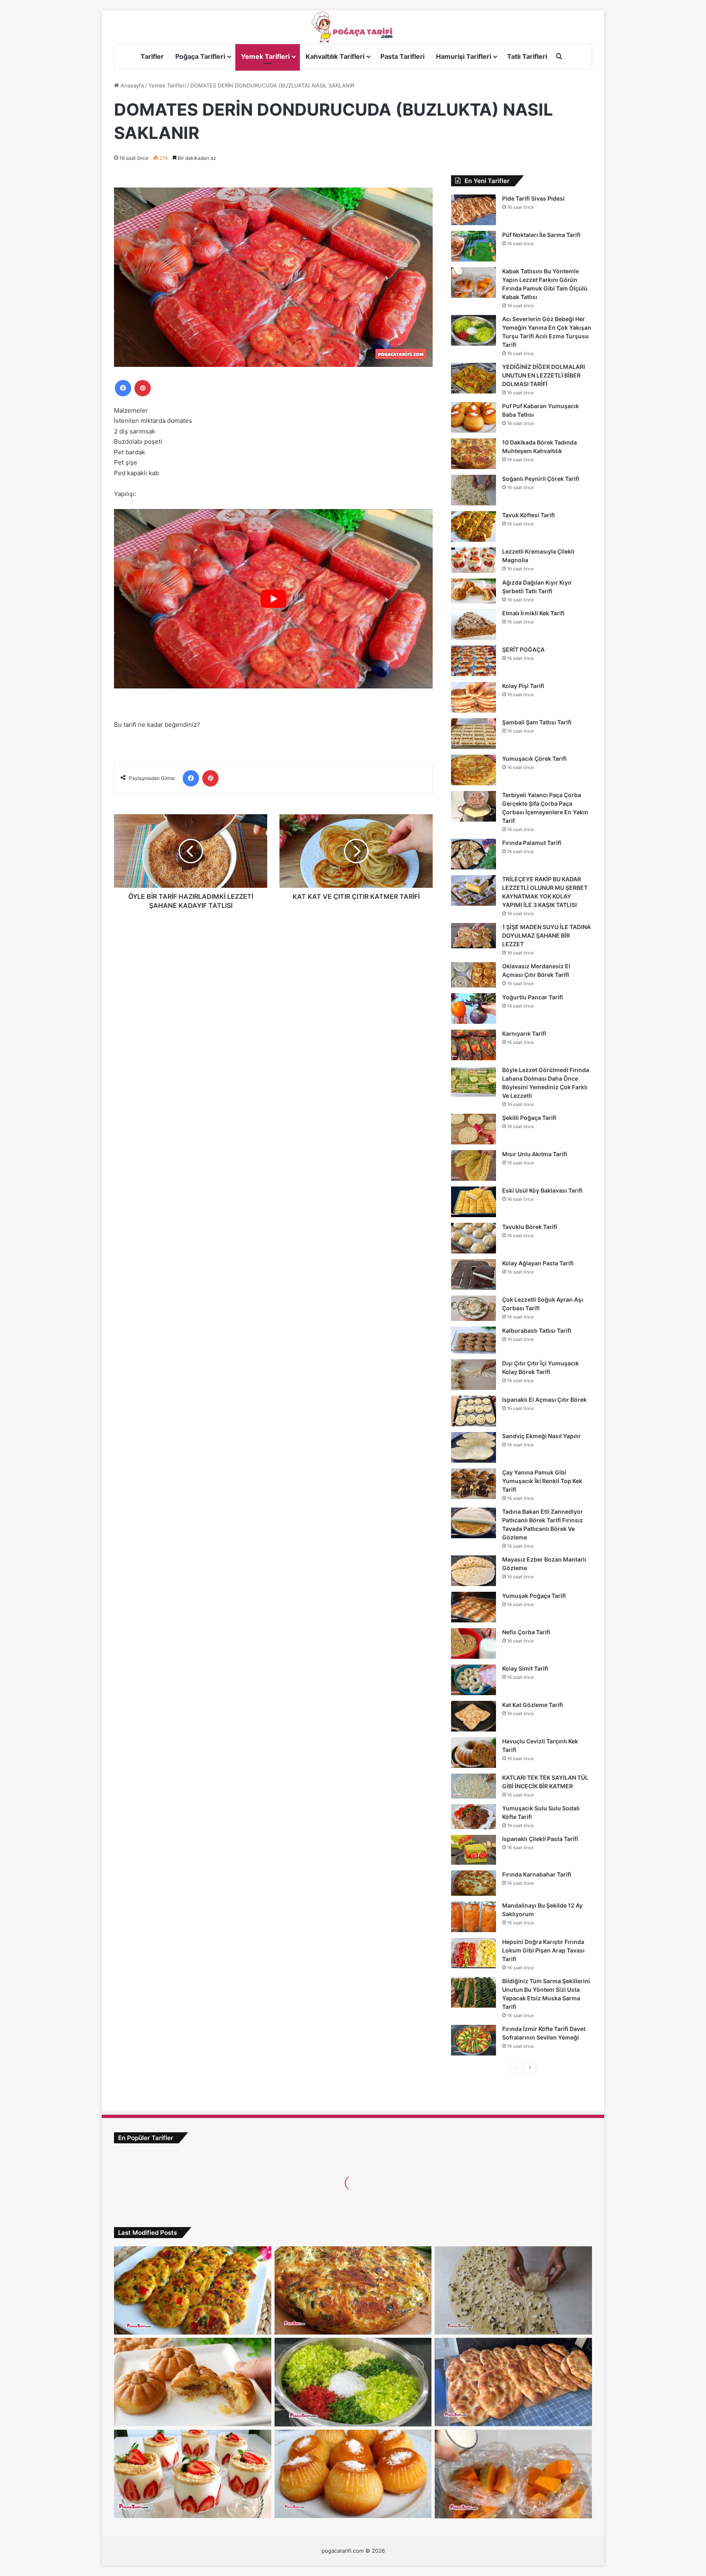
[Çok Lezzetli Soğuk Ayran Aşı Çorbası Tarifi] (474, 1308)
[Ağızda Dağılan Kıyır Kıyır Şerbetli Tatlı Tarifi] (474, 591)
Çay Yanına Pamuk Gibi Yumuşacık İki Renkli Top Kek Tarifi (542, 1481)
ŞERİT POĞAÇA (523, 649)
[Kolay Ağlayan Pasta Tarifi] (474, 1275)
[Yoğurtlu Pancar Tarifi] (474, 1009)
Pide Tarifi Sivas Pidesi (533, 198)
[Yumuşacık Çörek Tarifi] (474, 770)
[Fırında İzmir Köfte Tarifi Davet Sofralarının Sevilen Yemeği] (474, 2040)
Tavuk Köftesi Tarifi (528, 515)
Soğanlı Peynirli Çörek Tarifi (541, 479)
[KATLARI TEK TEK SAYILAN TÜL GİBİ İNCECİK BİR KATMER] (474, 1786)
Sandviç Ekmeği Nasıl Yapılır (542, 1436)
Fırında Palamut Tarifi (532, 843)
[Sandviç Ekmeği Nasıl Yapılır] (474, 1447)
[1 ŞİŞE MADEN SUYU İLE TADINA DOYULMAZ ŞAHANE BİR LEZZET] (474, 936)
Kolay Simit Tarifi (525, 1668)
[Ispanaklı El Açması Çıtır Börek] (474, 1411)
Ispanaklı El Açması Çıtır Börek (544, 1400)
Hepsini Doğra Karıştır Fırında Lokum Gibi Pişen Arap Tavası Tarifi (543, 1950)
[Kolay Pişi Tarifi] (474, 697)
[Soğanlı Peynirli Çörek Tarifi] (474, 490)
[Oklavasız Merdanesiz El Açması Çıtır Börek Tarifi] (474, 975)
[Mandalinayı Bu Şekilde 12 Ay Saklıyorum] (474, 1917)
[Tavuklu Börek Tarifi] (474, 1238)
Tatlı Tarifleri (527, 56)
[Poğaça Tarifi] (353, 27)
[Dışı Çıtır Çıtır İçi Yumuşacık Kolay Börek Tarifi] (474, 1375)
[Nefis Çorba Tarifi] (474, 1643)
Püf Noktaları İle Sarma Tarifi (541, 235)
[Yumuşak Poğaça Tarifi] (474, 1607)
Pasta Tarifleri (402, 56)
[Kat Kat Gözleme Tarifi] (474, 1716)
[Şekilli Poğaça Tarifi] (474, 1129)
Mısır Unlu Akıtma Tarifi (535, 1154)
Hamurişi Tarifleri (464, 56)
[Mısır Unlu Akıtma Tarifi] (474, 1165)
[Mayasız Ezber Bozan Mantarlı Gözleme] (474, 1571)
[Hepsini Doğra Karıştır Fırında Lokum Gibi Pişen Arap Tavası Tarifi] (474, 1953)
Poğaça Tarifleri (200, 56)
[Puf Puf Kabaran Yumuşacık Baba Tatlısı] (474, 417)
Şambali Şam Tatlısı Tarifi (537, 722)
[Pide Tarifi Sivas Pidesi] (474, 210)
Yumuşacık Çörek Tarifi (534, 759)
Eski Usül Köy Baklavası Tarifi (542, 1190)
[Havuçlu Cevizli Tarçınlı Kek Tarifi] (474, 1753)
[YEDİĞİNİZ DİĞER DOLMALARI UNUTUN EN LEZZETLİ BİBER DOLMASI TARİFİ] (474, 378)
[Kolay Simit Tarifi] (474, 1680)
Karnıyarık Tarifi (524, 1033)
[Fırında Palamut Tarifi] (474, 854)
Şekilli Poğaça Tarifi (529, 1118)
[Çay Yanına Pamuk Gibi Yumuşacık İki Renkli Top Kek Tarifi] (474, 1484)
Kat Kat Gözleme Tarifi (533, 1705)
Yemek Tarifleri (265, 56)
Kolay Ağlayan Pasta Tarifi (538, 1263)
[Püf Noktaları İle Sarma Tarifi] (474, 246)
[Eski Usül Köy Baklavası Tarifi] (474, 1202)
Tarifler (152, 56)
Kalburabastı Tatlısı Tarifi (537, 1330)
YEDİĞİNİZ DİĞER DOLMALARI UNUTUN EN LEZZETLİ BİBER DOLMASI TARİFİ (544, 375)
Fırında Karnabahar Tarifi (537, 1874)
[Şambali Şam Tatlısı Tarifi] (474, 734)
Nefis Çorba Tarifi (526, 1632)
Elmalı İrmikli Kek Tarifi (533, 613)
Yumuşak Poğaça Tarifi (534, 1596)
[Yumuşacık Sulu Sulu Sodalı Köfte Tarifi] (474, 1817)
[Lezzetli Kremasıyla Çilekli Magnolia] (474, 560)
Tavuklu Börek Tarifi (530, 1227)
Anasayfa (131, 85)
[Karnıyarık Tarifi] (474, 1045)
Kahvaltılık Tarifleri (335, 56)
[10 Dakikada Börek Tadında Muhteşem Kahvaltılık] (474, 454)
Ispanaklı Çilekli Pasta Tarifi (540, 1839)
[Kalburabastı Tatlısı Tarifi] (474, 1340)
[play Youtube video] (273, 599)
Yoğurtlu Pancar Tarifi (533, 997)
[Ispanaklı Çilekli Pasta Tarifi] (474, 1850)
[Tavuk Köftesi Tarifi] (474, 526)
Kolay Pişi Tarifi (523, 686)
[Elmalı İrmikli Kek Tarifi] (474, 624)
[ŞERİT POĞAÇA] (474, 661)
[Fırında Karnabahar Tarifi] (474, 1883)
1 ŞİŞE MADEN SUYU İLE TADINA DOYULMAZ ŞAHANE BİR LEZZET (546, 935)
